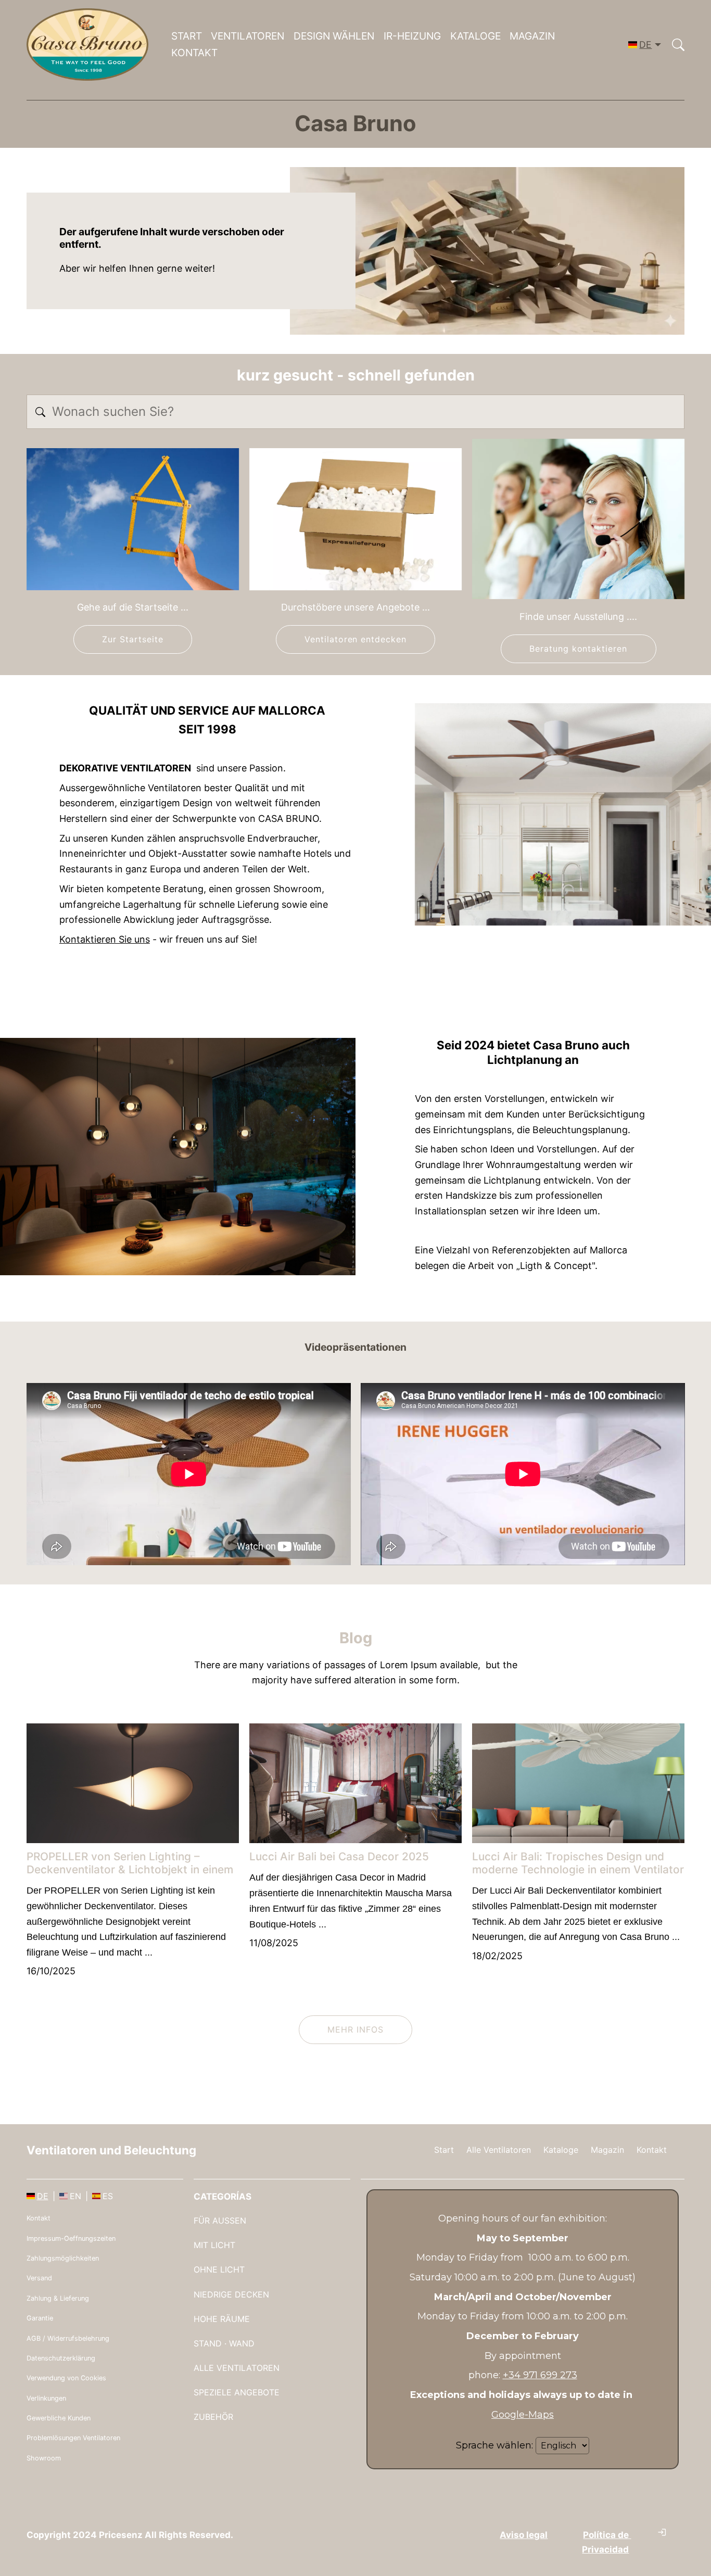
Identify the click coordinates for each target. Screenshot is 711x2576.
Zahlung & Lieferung (58, 2298)
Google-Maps (523, 2415)
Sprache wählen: (494, 2445)
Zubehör (213, 2417)
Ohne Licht (219, 2269)
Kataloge (475, 36)
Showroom (44, 2458)
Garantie (40, 2318)
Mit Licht (214, 2245)
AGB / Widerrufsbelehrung (68, 2338)
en (75, 2196)
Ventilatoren (247, 36)
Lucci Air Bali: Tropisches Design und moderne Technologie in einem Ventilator (578, 1863)
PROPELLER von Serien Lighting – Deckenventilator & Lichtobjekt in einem (130, 1863)
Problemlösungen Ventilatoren (73, 2438)
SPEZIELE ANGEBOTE (237, 2392)
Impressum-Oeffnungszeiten (71, 2238)
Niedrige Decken (231, 2294)
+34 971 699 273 (540, 2375)
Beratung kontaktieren (578, 649)
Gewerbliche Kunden (59, 2418)
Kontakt (194, 53)
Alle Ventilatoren (499, 2150)
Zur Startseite (132, 639)
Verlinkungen (46, 2398)
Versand (39, 2278)
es (108, 2196)
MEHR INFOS (355, 2029)
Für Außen (220, 2220)
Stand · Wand (224, 2343)
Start (187, 36)
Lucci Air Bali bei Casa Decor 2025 (339, 1856)
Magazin (532, 36)
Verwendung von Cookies (66, 2378)
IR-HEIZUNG (412, 36)
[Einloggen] (662, 2532)
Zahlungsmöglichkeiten (63, 2258)
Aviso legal (524, 2535)
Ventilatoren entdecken (355, 639)
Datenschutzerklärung (61, 2358)
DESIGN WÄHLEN (334, 36)
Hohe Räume (222, 2319)
